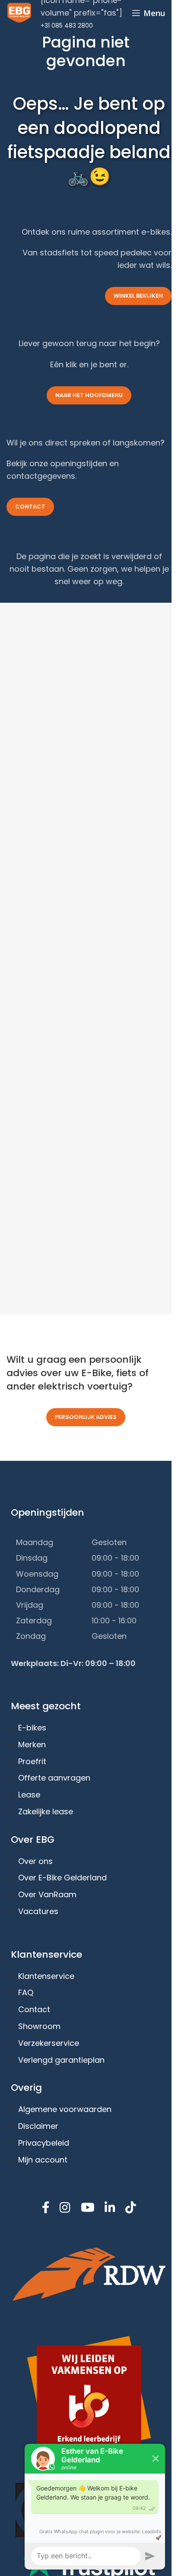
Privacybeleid (44, 2143)
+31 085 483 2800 (67, 25)
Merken (32, 1744)
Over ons (35, 1861)
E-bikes (32, 1728)
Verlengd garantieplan (61, 2060)
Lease (29, 1795)
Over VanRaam (47, 1894)
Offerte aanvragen (54, 1778)
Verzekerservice (49, 2043)
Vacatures (38, 1911)
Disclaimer (38, 2126)
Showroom (39, 2026)
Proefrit (32, 1761)
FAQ (26, 1992)
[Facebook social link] (46, 2208)
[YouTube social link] (87, 2208)
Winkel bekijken (138, 296)
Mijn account (43, 2160)
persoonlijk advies (86, 1417)
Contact (30, 507)
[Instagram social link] (65, 2208)
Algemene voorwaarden (65, 2109)
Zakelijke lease (46, 1811)
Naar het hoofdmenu (89, 395)
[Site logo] (19, 12)
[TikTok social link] (130, 2208)
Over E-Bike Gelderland (62, 1878)
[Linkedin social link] (110, 2208)
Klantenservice (46, 1976)
